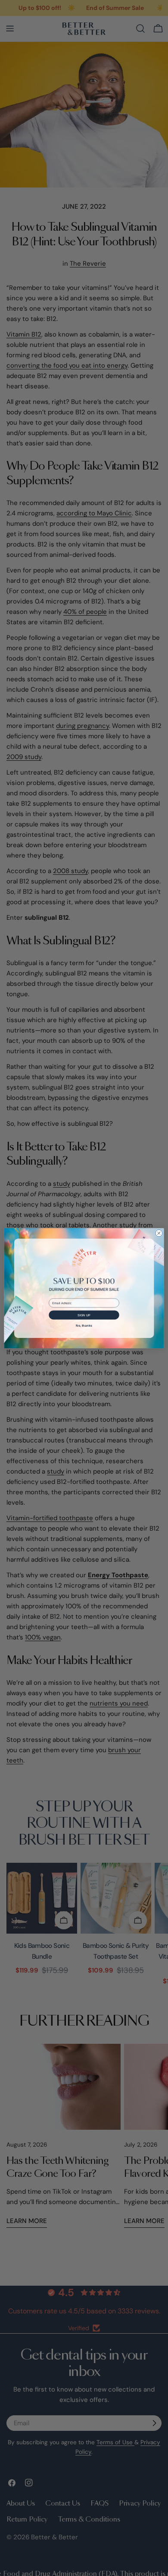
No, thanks (84, 1325)
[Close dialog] (159, 1233)
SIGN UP (84, 1315)
